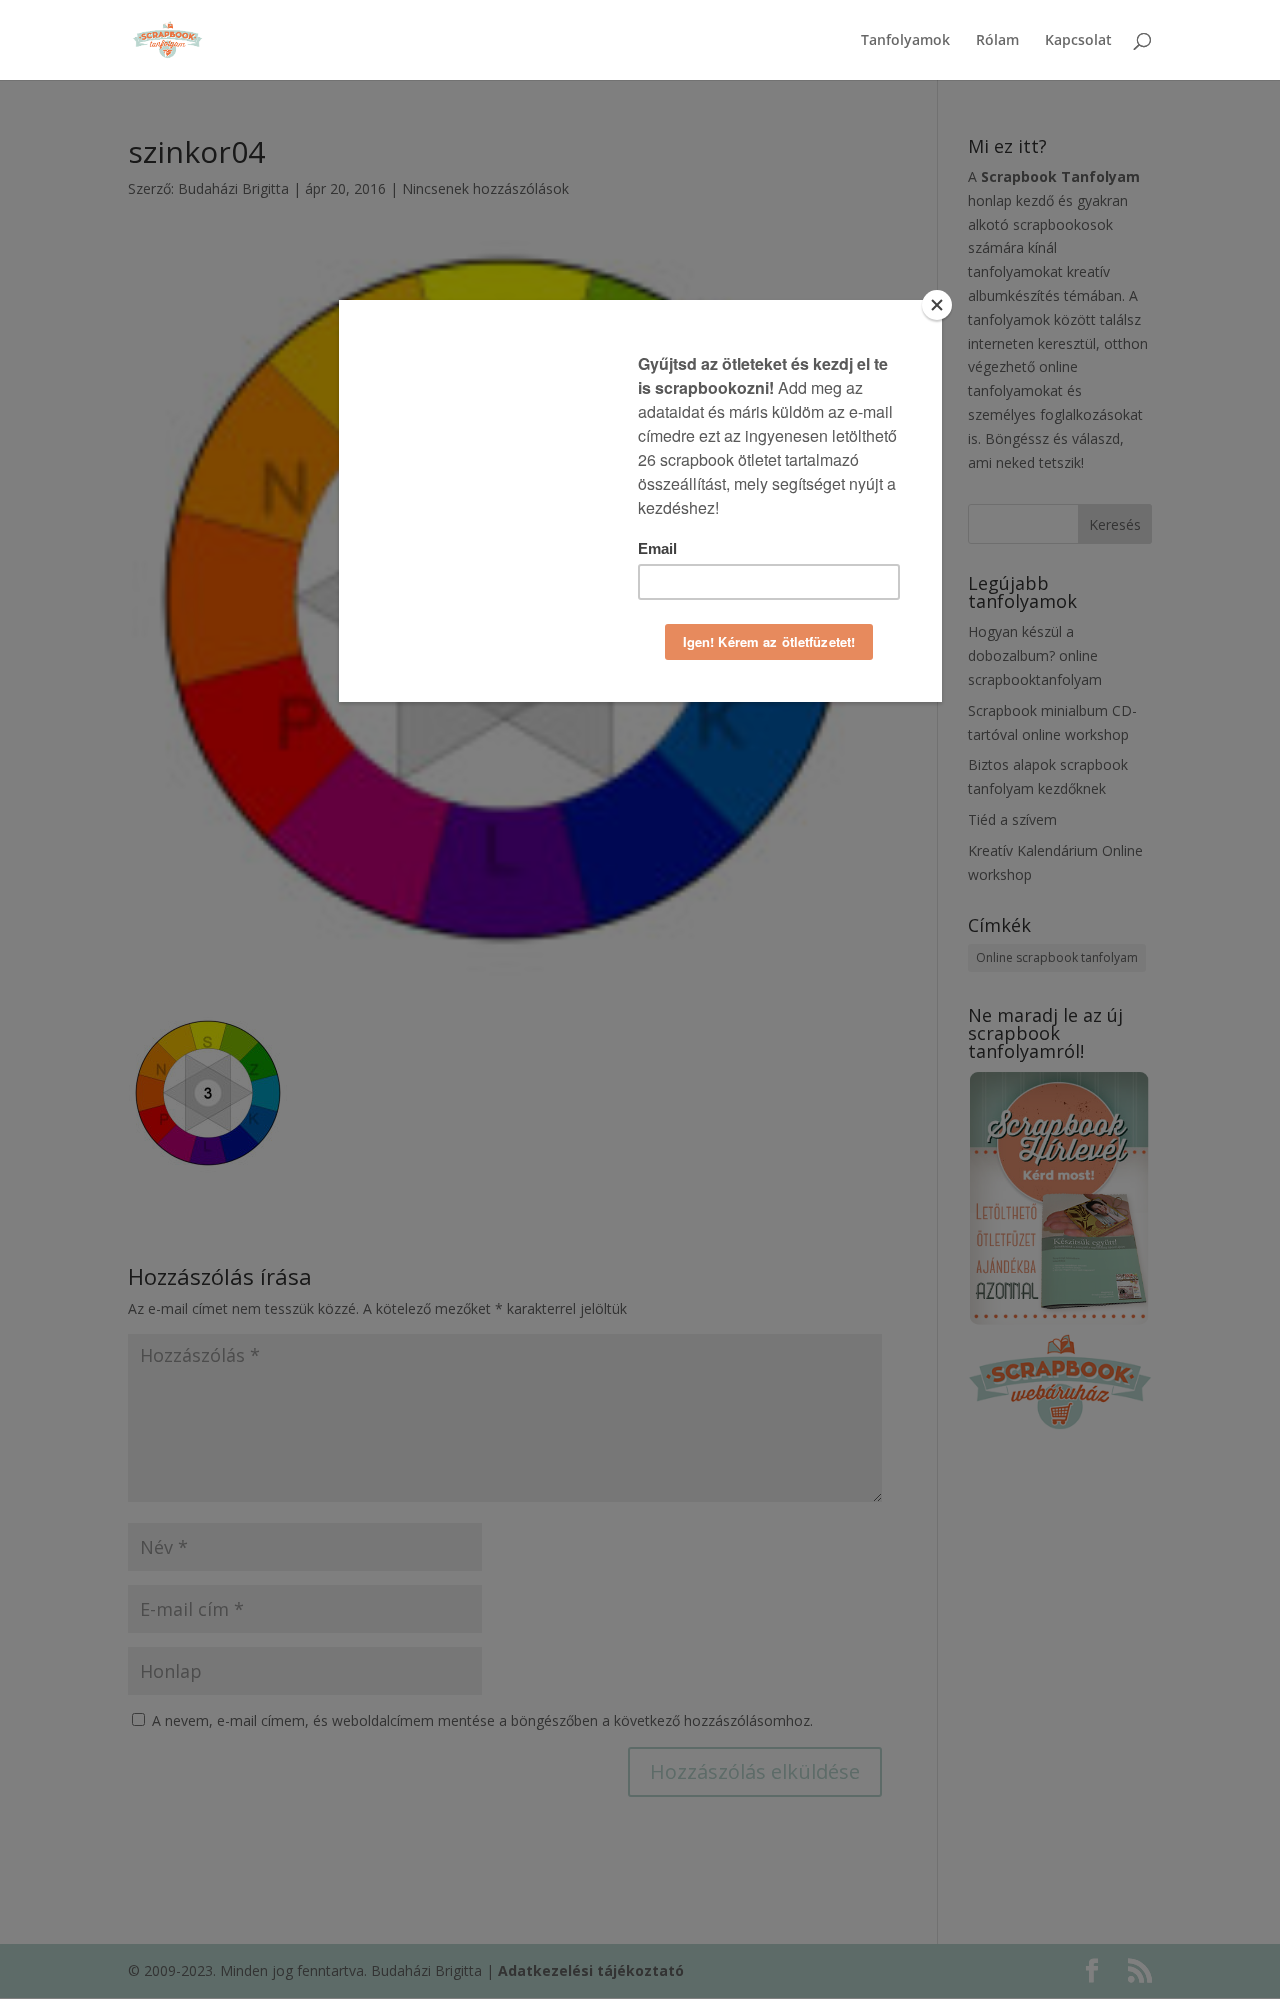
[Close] (937, 305)
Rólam (997, 41)
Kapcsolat (1078, 41)
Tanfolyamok (905, 41)
